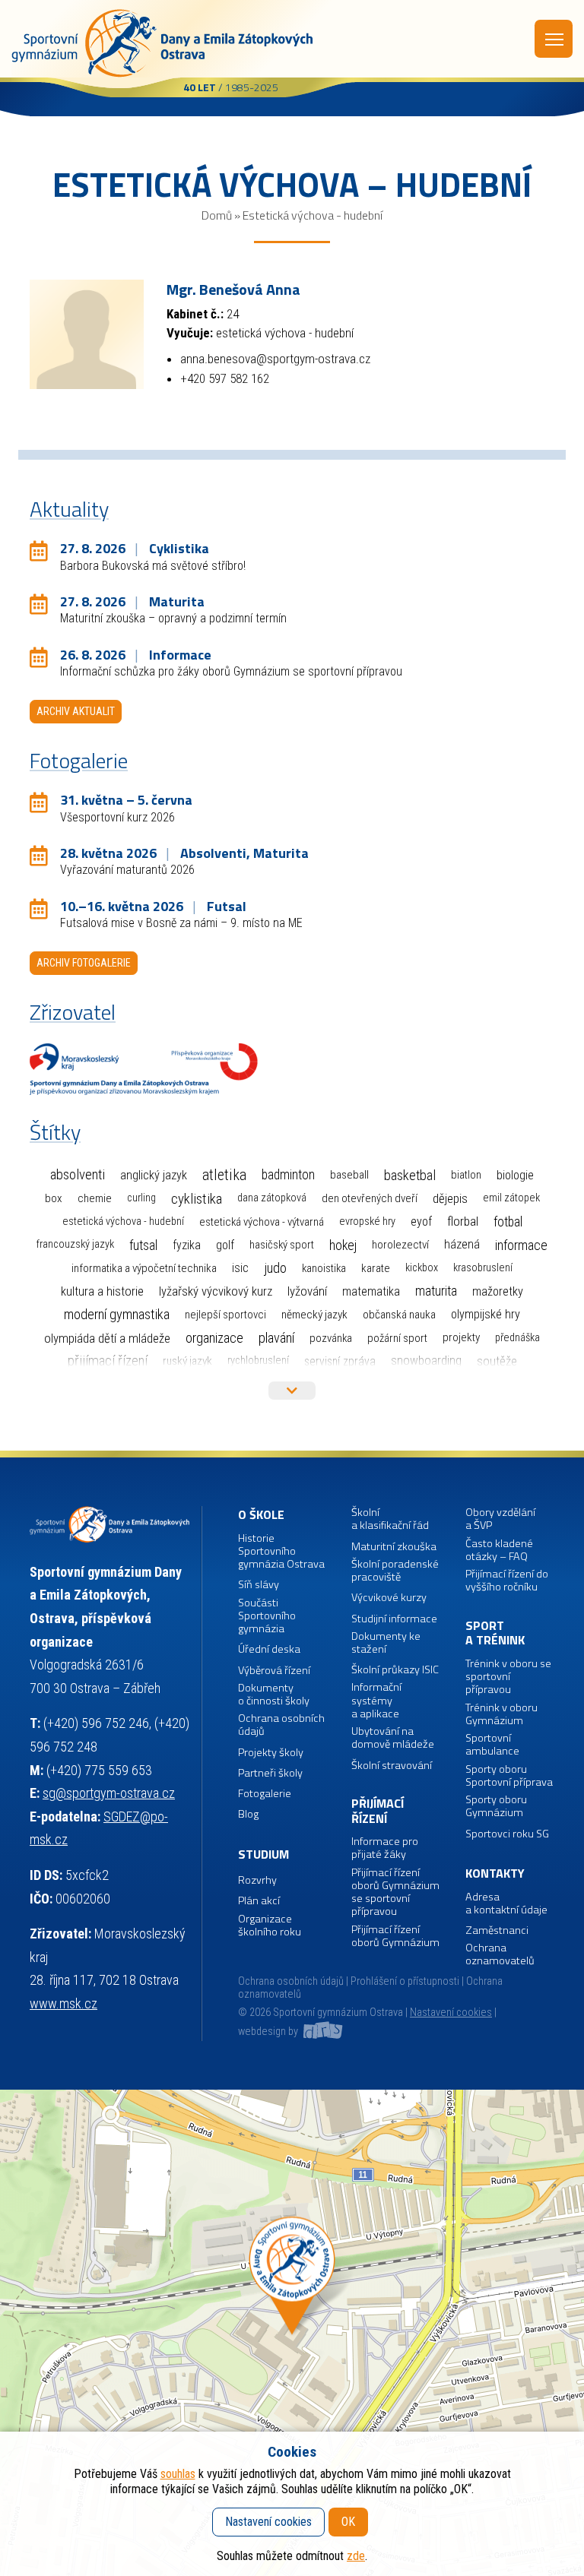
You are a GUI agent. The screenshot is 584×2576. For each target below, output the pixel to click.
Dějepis (450, 1198)
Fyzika (187, 1245)
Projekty (461, 1337)
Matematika (371, 1291)
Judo (275, 1268)
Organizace (214, 1338)
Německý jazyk (314, 1315)
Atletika (224, 1175)
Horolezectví (400, 1245)
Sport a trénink (495, 1633)
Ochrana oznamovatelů (500, 1955)
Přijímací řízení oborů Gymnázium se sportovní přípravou (395, 1892)
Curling (141, 1198)
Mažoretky (498, 1291)
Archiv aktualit (76, 711)
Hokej (343, 1245)
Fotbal (508, 1222)
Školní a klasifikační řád (390, 1519)
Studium (263, 1854)
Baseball (349, 1175)
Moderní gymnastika (117, 1315)
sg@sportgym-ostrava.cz (109, 1793)
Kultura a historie (102, 1291)
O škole (261, 1515)
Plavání (276, 1338)
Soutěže (497, 1361)
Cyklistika (197, 1199)
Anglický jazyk (154, 1175)
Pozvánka (331, 1338)
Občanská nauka (399, 1315)
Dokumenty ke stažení (386, 1643)
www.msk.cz (63, 2003)
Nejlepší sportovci (225, 1315)
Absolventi (78, 1175)
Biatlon (466, 1175)
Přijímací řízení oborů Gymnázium (395, 1937)
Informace (521, 1245)
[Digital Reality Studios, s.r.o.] (322, 2032)
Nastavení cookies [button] (451, 2013)
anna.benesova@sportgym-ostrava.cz (275, 359)
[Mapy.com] (292, 2333)
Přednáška (517, 1338)
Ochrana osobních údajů (291, 1981)
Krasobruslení (483, 1268)
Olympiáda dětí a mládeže (107, 1338)
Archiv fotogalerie (84, 963)
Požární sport (397, 1338)
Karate (376, 1268)
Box (54, 1198)
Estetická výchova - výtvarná (262, 1222)
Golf (225, 1245)
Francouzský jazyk (75, 1244)
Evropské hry (367, 1222)
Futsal (143, 1245)
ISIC (240, 1268)
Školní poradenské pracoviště (395, 1571)
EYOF (421, 1222)
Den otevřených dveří (370, 1198)
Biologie (515, 1175)
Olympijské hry (486, 1314)
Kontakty (495, 1873)
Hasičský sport (282, 1245)
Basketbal (410, 1176)
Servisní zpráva (340, 1361)
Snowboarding (426, 1361)
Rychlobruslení (258, 1361)
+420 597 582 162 (225, 378)
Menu (554, 39)
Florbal (463, 1221)
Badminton (288, 1175)
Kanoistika (324, 1268)
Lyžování (307, 1291)
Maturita (436, 1291)
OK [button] (348, 2522)
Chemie (95, 1198)
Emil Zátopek (511, 1198)
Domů (217, 215)
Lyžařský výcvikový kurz (216, 1291)
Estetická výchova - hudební (123, 1222)
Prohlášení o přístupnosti (405, 1981)
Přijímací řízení (108, 1361)
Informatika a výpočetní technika (144, 1268)
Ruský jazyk (187, 1361)
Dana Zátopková (272, 1198)
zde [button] (356, 2556)
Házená (462, 1244)
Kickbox (422, 1268)
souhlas (178, 2474)
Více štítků (292, 1391)
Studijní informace (394, 1619)
